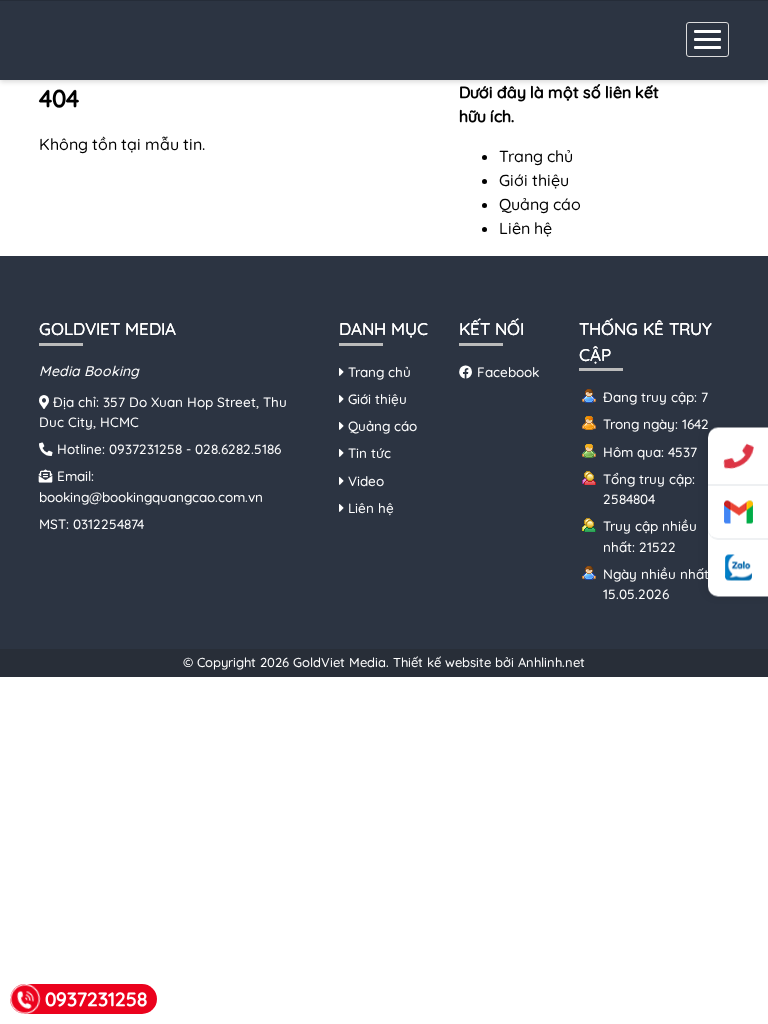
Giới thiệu (534, 180)
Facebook (506, 371)
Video (364, 480)
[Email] (738, 513)
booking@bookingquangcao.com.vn (151, 496)
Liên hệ (525, 228)
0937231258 (145, 448)
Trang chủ (536, 156)
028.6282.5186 (238, 448)
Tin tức (367, 452)
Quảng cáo (540, 204)
